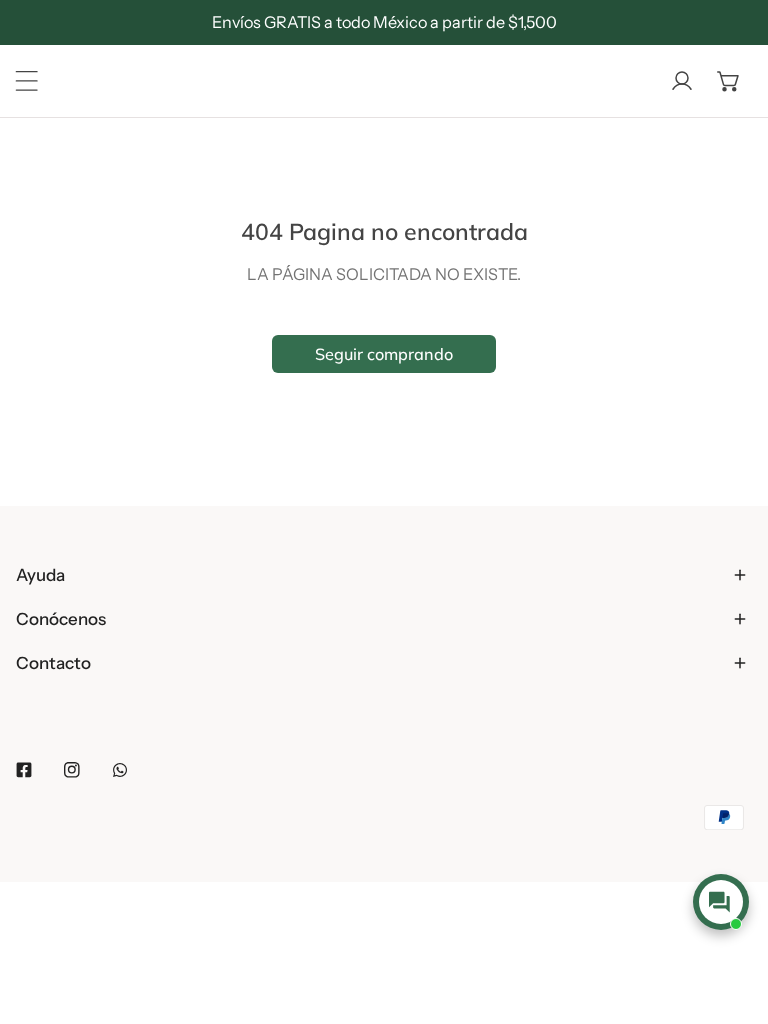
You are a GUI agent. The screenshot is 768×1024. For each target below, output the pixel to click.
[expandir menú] (27, 81)
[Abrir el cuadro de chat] (720, 902)
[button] (729, 81)
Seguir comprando (384, 354)
